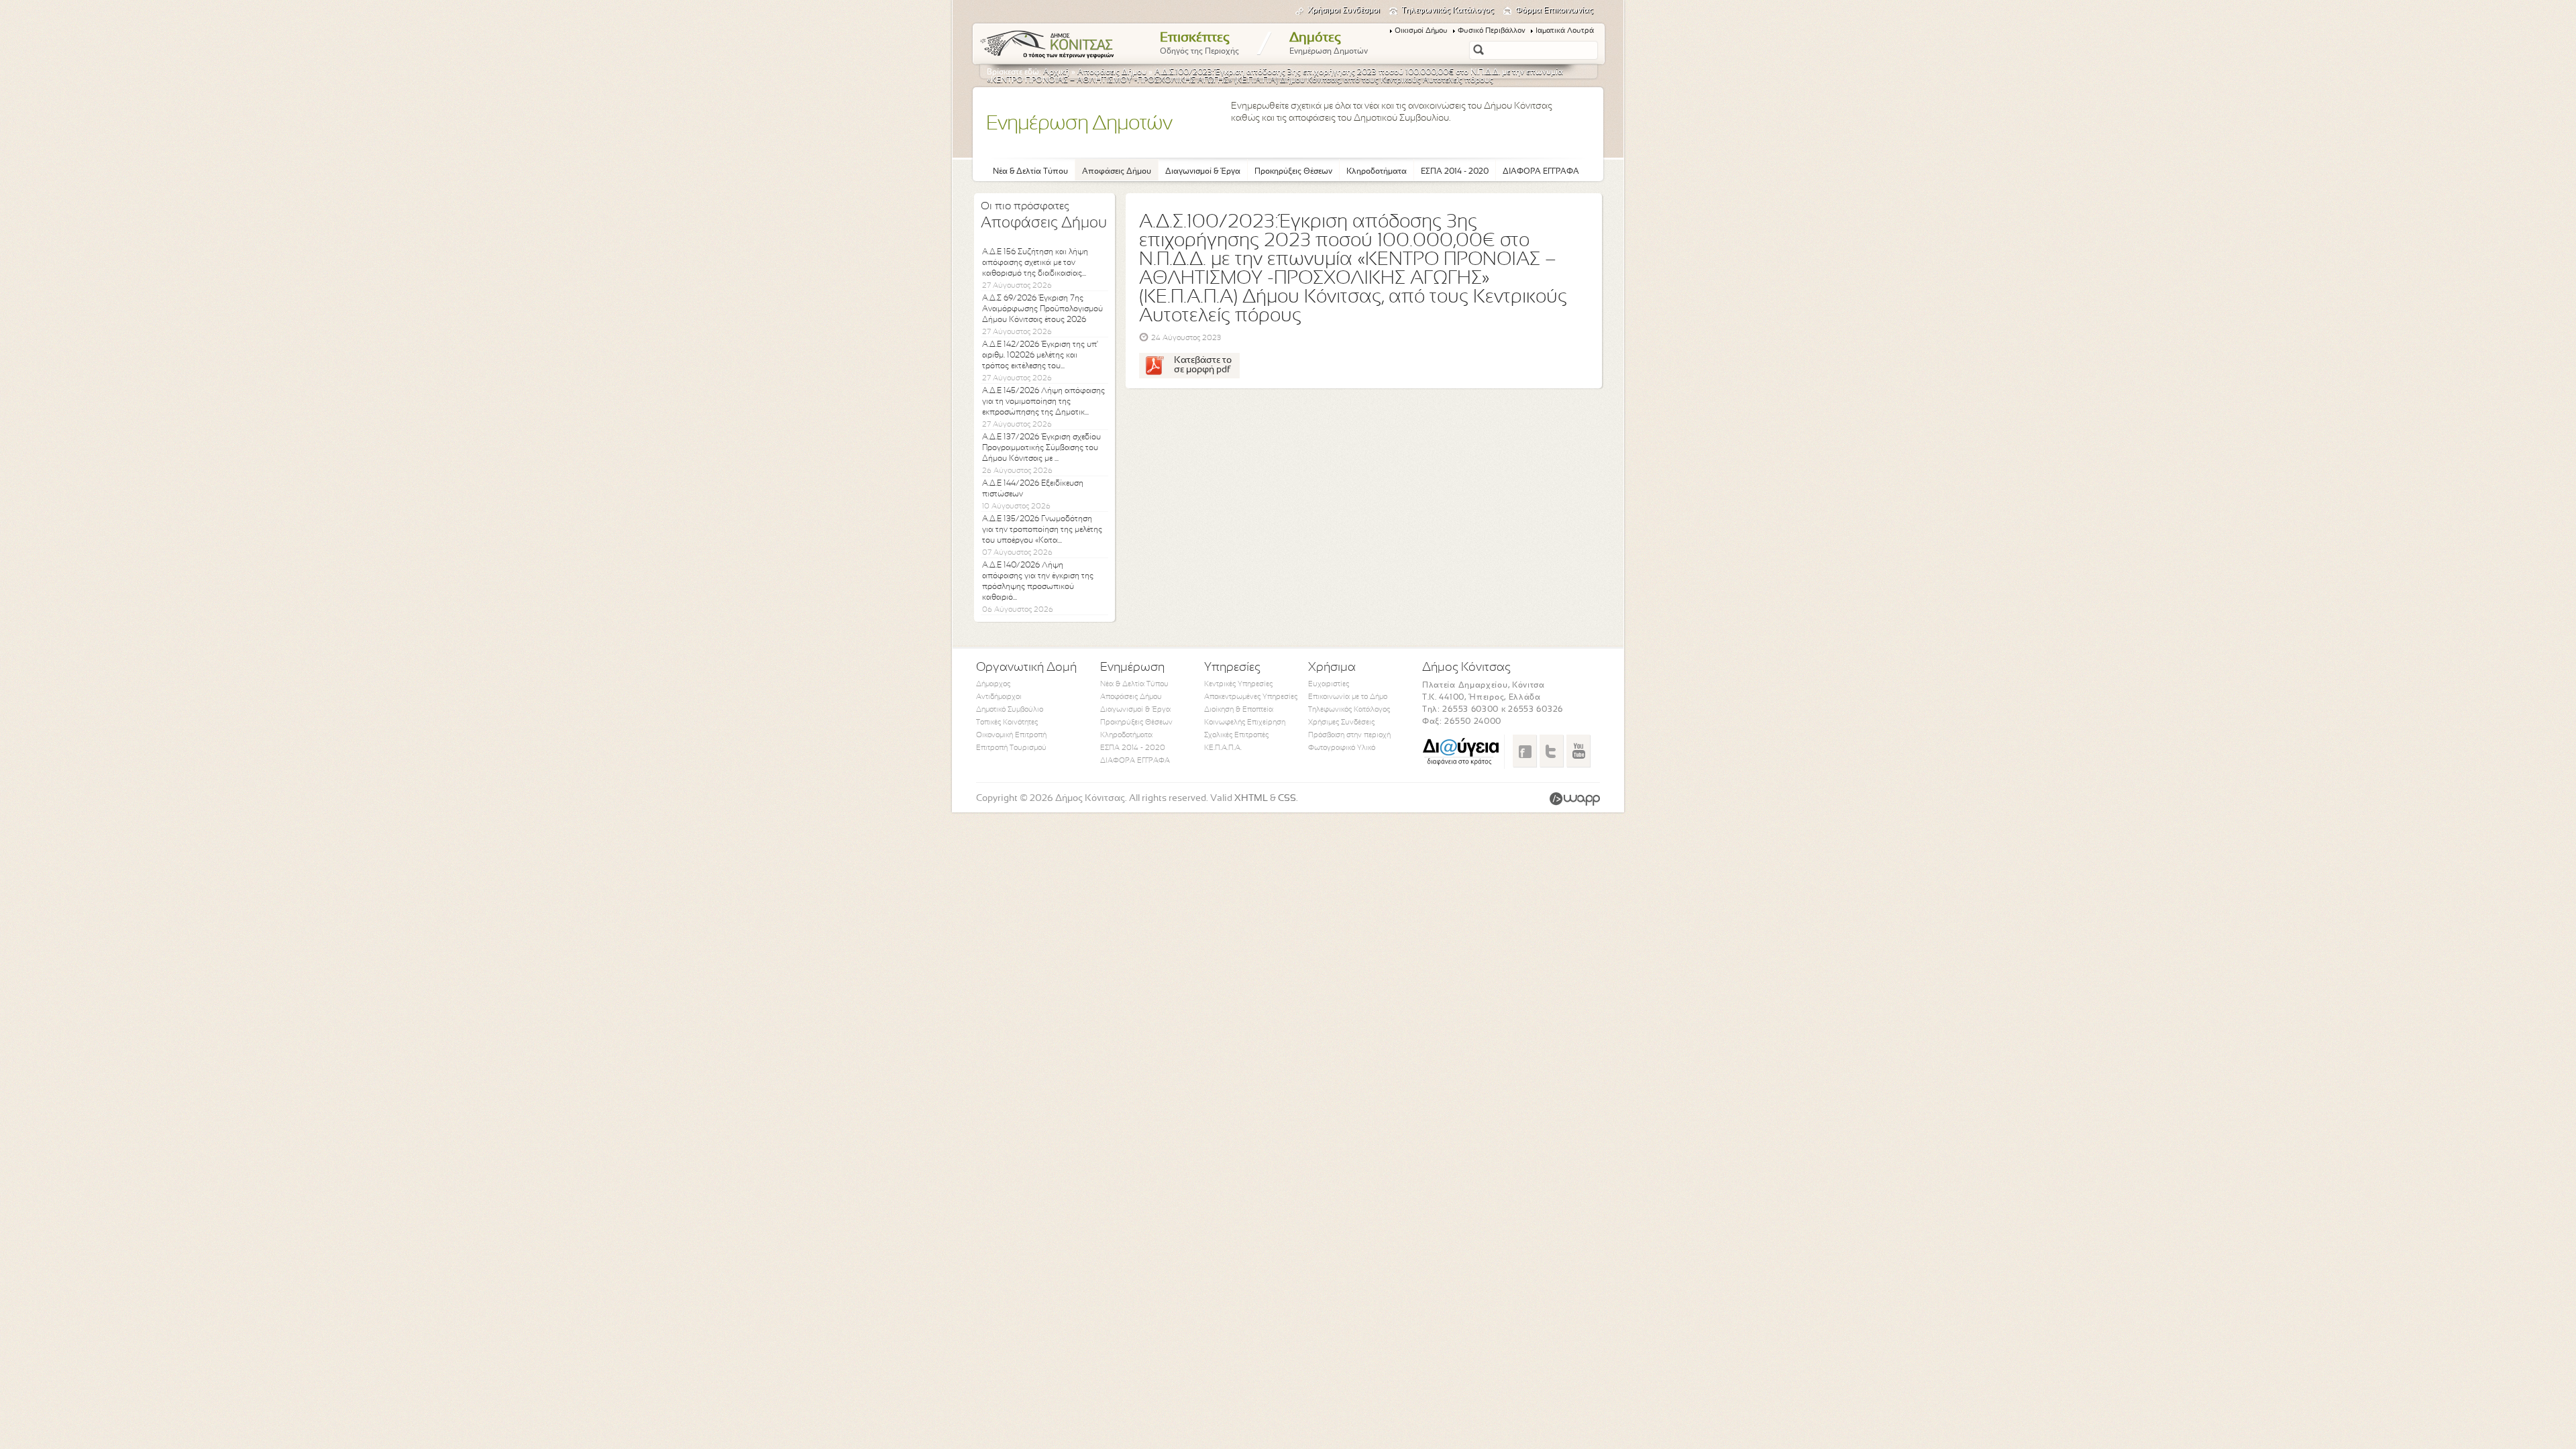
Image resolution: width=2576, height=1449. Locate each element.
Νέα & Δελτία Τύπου (1030, 172)
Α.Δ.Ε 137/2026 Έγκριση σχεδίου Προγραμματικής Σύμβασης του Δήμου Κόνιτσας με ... (1041, 448)
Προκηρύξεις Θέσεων (1293, 172)
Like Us (1524, 751)
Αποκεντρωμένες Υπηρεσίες (1251, 697)
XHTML (1251, 799)
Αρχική (1056, 72)
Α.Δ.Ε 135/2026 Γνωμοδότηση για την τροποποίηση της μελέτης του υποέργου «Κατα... (1042, 530)
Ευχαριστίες (1329, 684)
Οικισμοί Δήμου (1421, 31)
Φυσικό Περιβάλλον (1492, 31)
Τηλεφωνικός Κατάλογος (1448, 11)
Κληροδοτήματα (1377, 172)
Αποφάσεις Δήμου (1112, 72)
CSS (1287, 799)
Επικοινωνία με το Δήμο (1348, 697)
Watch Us (1578, 751)
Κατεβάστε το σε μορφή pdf (1203, 365)
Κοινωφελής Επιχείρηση (1245, 722)
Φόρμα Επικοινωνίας (1554, 11)
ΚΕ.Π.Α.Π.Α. (1223, 748)
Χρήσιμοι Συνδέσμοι (1344, 11)
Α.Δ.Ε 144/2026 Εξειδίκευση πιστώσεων (1033, 489)
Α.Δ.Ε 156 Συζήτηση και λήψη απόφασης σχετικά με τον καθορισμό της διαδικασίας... (1035, 263)
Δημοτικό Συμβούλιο (1010, 710)
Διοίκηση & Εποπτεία (1239, 710)
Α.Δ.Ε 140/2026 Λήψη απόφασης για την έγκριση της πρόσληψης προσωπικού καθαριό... (1038, 582)
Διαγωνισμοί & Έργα (1203, 172)
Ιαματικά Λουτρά (1565, 31)
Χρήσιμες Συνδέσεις (1341, 722)
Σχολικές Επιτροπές (1236, 735)
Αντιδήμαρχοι (999, 697)
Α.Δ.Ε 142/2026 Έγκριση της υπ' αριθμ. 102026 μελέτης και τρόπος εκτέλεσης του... (1040, 356)
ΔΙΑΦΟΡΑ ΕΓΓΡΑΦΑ (1541, 172)
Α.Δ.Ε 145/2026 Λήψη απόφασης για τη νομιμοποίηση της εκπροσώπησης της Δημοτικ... (1043, 402)
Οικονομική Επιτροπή (1011, 735)
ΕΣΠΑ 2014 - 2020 (1455, 172)
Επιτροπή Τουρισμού (1011, 748)
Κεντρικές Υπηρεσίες (1238, 684)
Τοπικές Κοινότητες (1007, 722)
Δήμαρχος (993, 684)
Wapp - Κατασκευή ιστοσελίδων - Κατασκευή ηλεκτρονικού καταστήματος (1575, 799)
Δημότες (1329, 44)
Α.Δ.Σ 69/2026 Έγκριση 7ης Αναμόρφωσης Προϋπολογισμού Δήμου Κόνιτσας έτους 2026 (1042, 309)
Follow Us (1551, 751)
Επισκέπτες (1199, 44)
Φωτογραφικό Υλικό (1342, 748)
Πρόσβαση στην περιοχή (1349, 735)
